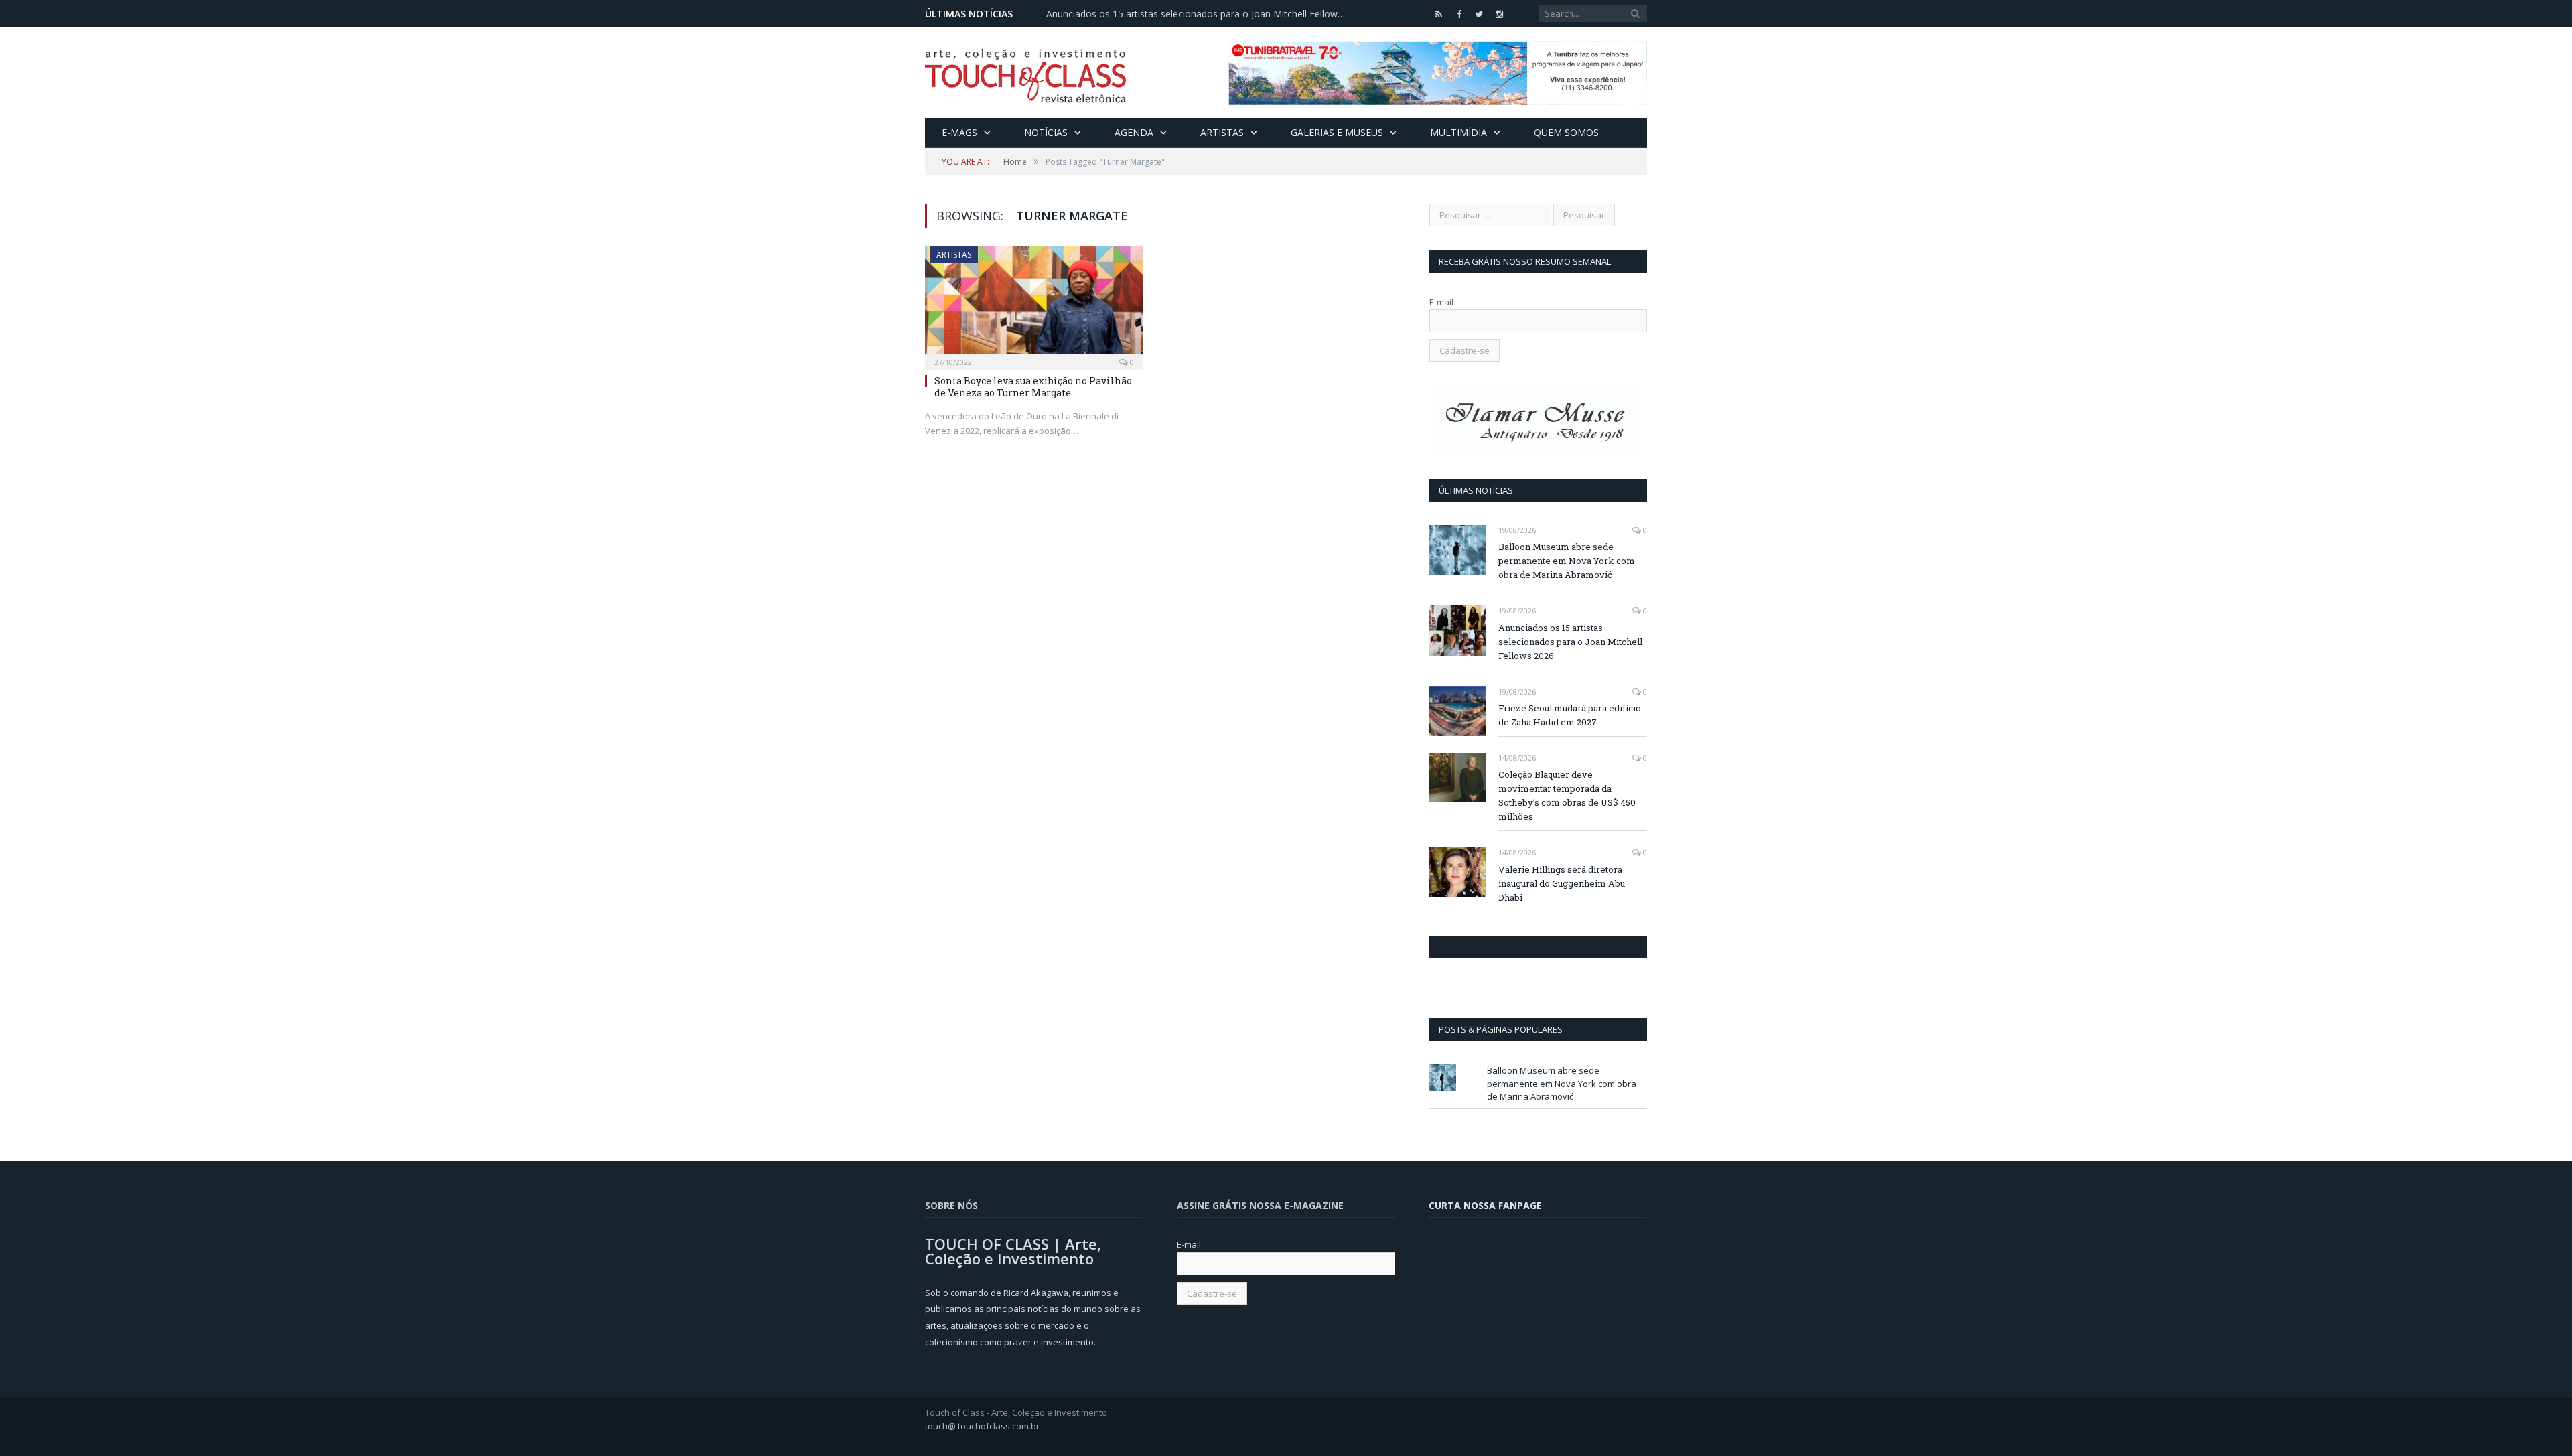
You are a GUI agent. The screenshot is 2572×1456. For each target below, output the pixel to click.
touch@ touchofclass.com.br (982, 1426)
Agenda (1134, 132)
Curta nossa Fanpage (1487, 947)
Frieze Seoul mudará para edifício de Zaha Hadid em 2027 (1570, 715)
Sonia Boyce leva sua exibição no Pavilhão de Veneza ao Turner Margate (1033, 387)
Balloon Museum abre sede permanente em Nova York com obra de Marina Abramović (1567, 561)
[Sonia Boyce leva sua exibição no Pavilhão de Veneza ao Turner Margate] (1034, 304)
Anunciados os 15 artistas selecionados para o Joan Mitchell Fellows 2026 (1200, 14)
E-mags (959, 132)
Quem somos (1566, 132)
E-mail (1441, 302)
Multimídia (1458, 132)
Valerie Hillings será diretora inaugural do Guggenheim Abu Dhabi (1562, 883)
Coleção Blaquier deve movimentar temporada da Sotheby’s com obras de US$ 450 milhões (1567, 795)
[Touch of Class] (1025, 73)
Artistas (1222, 132)
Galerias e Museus (1337, 132)
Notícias (1046, 132)
